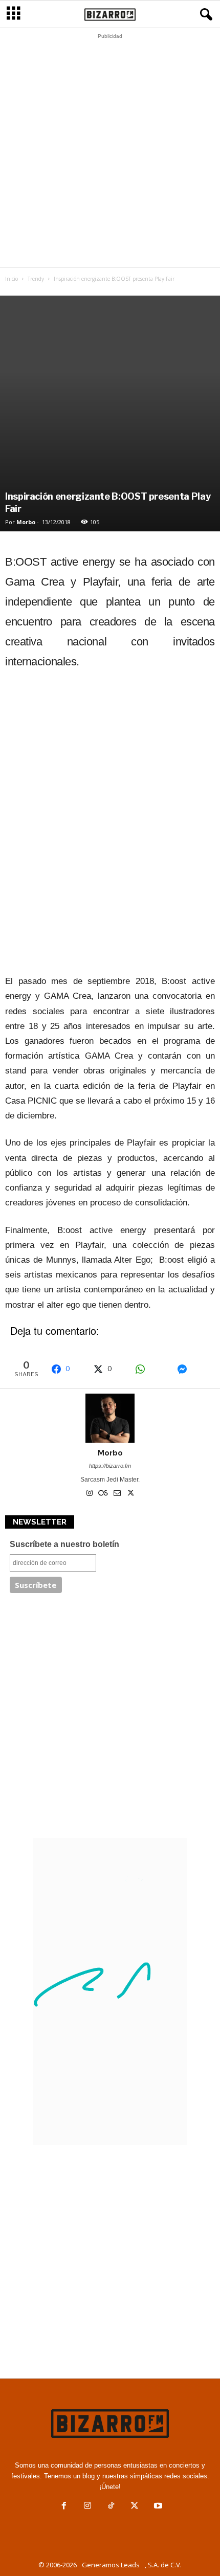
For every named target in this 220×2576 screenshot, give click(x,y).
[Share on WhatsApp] (151, 1369)
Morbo (26, 522)
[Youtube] (157, 2507)
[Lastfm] (104, 1494)
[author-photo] (110, 1418)
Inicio (12, 279)
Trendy (36, 279)
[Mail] (118, 1494)
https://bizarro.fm (110, 1466)
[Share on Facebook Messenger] (193, 1369)
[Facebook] (64, 2507)
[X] (131, 1494)
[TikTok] (111, 2507)
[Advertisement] (110, 153)
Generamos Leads (111, 2565)
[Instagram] (90, 1494)
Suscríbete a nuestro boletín (64, 1544)
